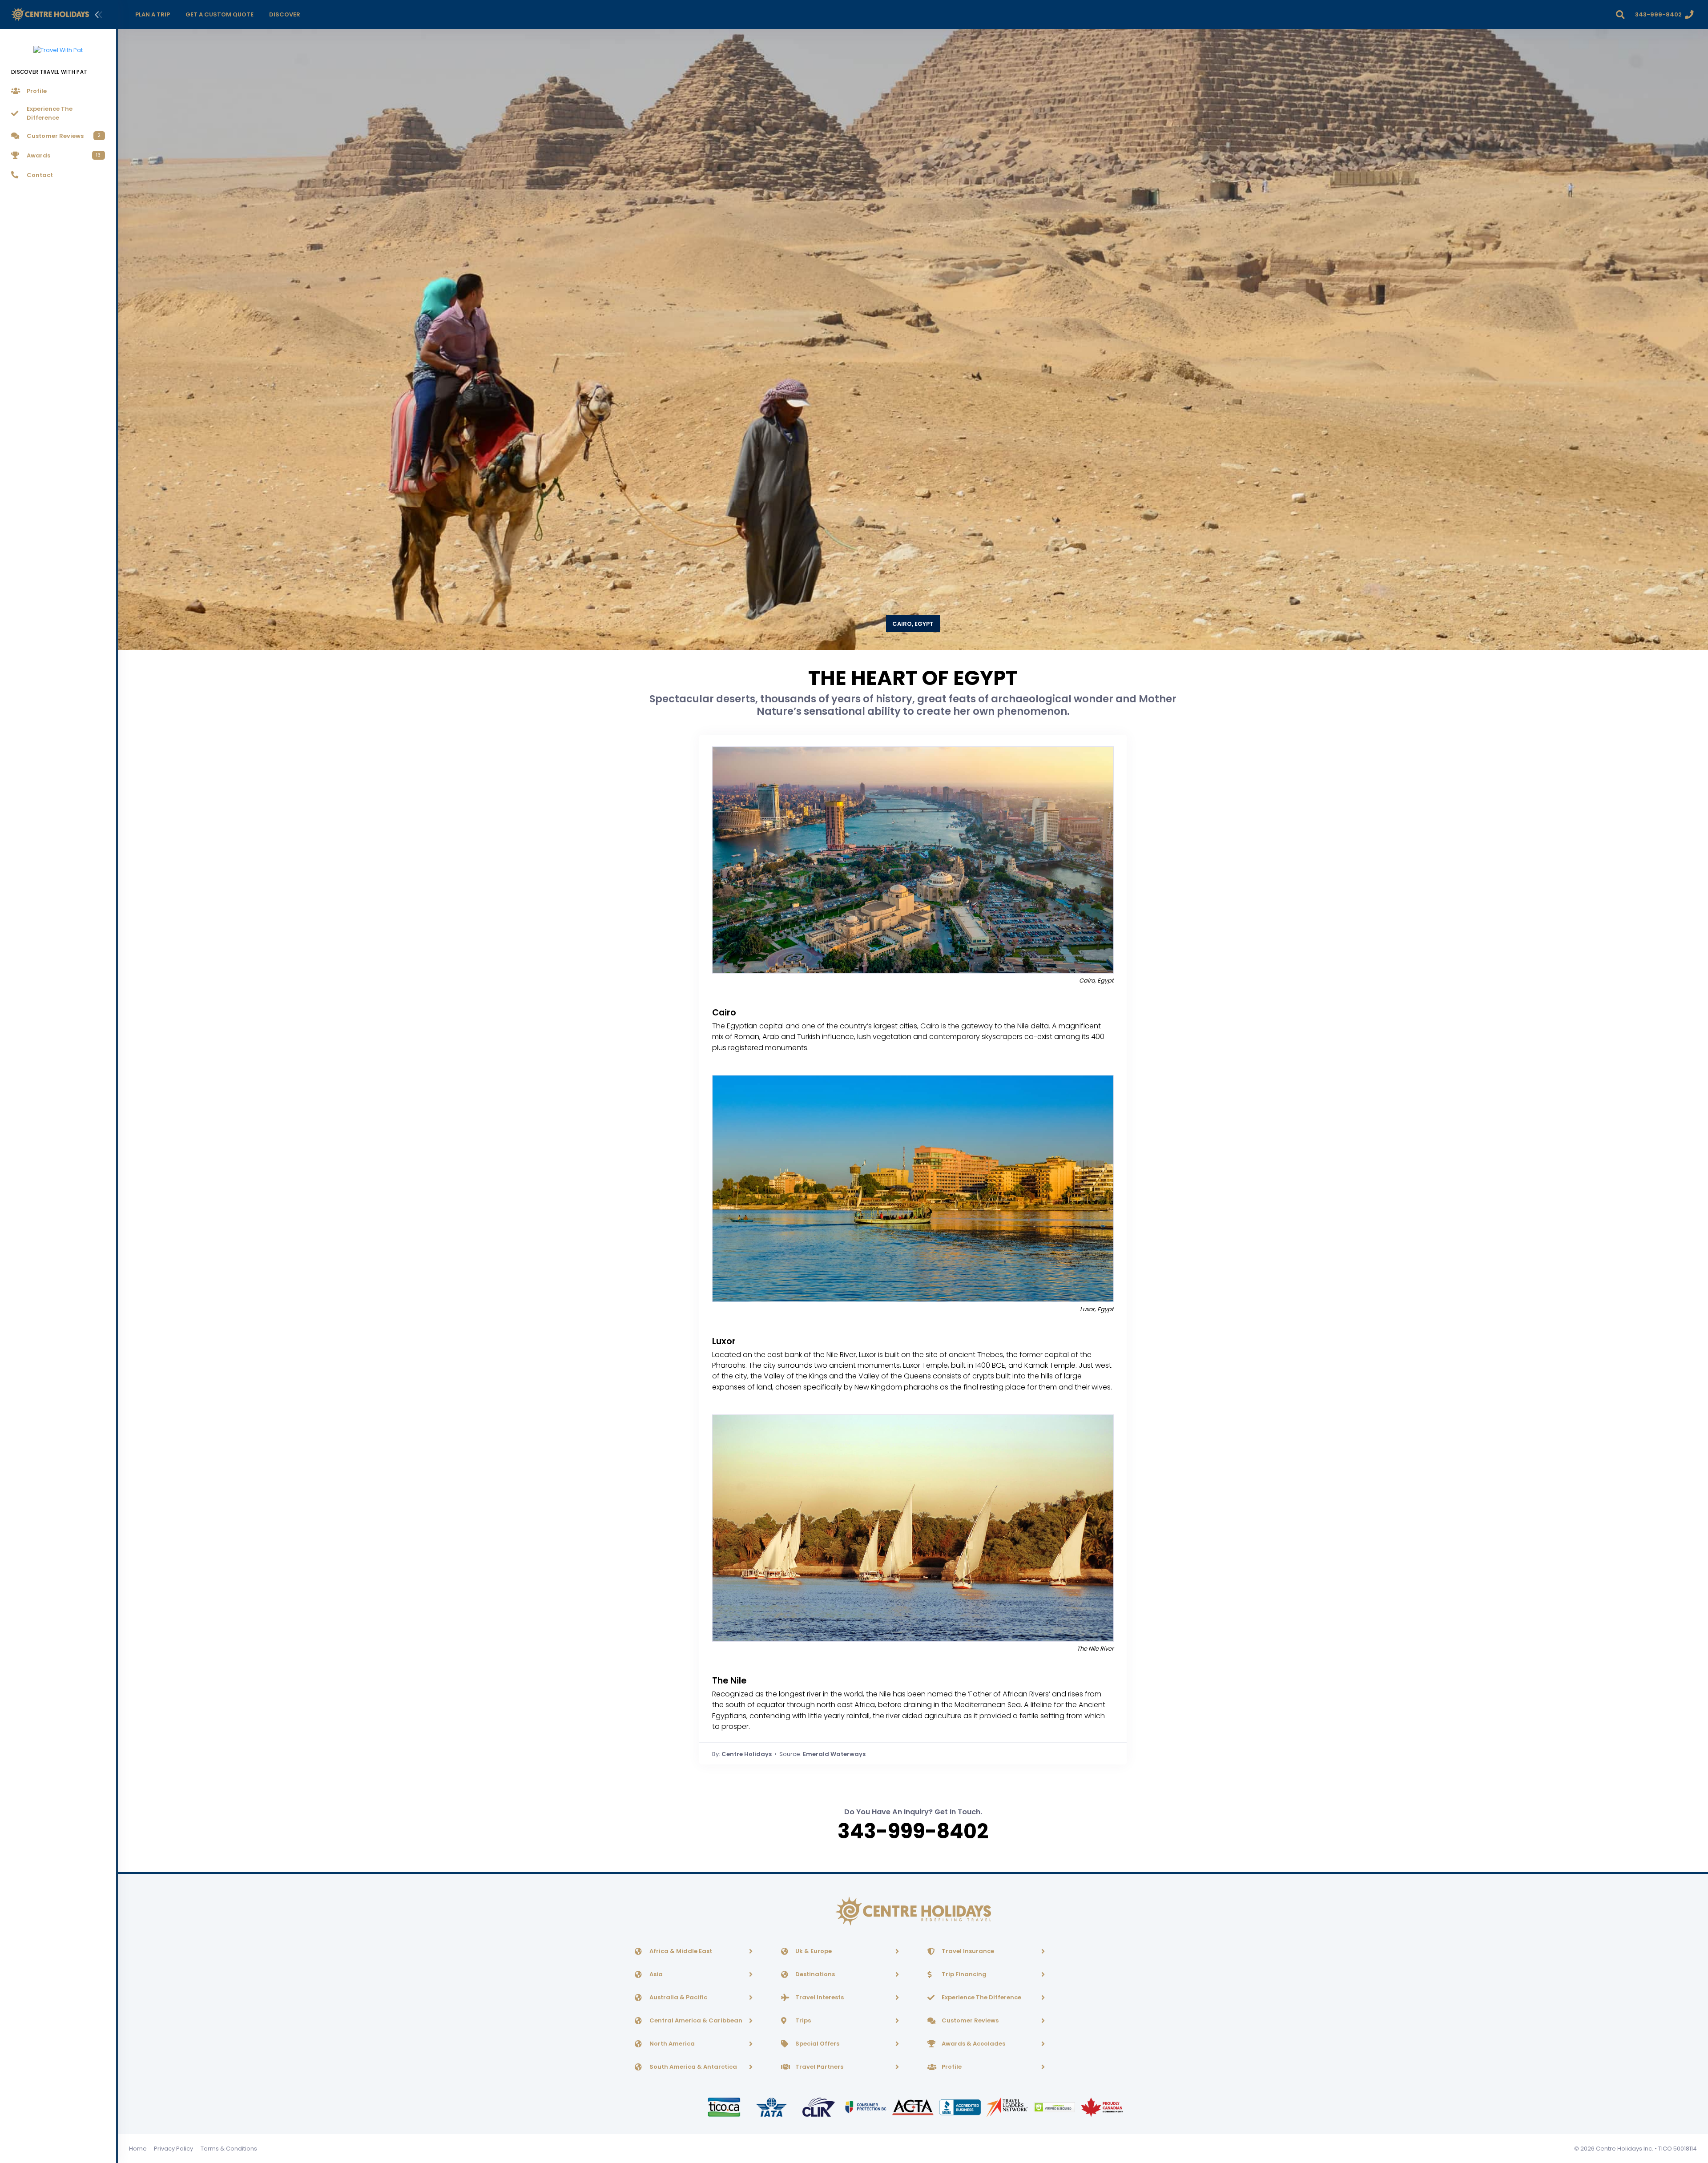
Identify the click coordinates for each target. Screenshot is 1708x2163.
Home (138, 2149)
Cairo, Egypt (913, 624)
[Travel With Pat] (58, 45)
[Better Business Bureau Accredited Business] (961, 2107)
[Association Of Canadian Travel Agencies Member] (914, 2107)
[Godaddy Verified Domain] (1055, 2107)
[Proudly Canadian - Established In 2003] (1102, 2107)
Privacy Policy (173, 2149)
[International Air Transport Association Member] (772, 2107)
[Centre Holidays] (50, 14)
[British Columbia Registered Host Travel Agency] (866, 2107)
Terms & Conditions (229, 2149)
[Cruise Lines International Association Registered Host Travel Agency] (819, 2107)
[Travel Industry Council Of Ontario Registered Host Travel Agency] (725, 2107)
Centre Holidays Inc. (1625, 2149)
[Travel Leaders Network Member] (1008, 2107)
